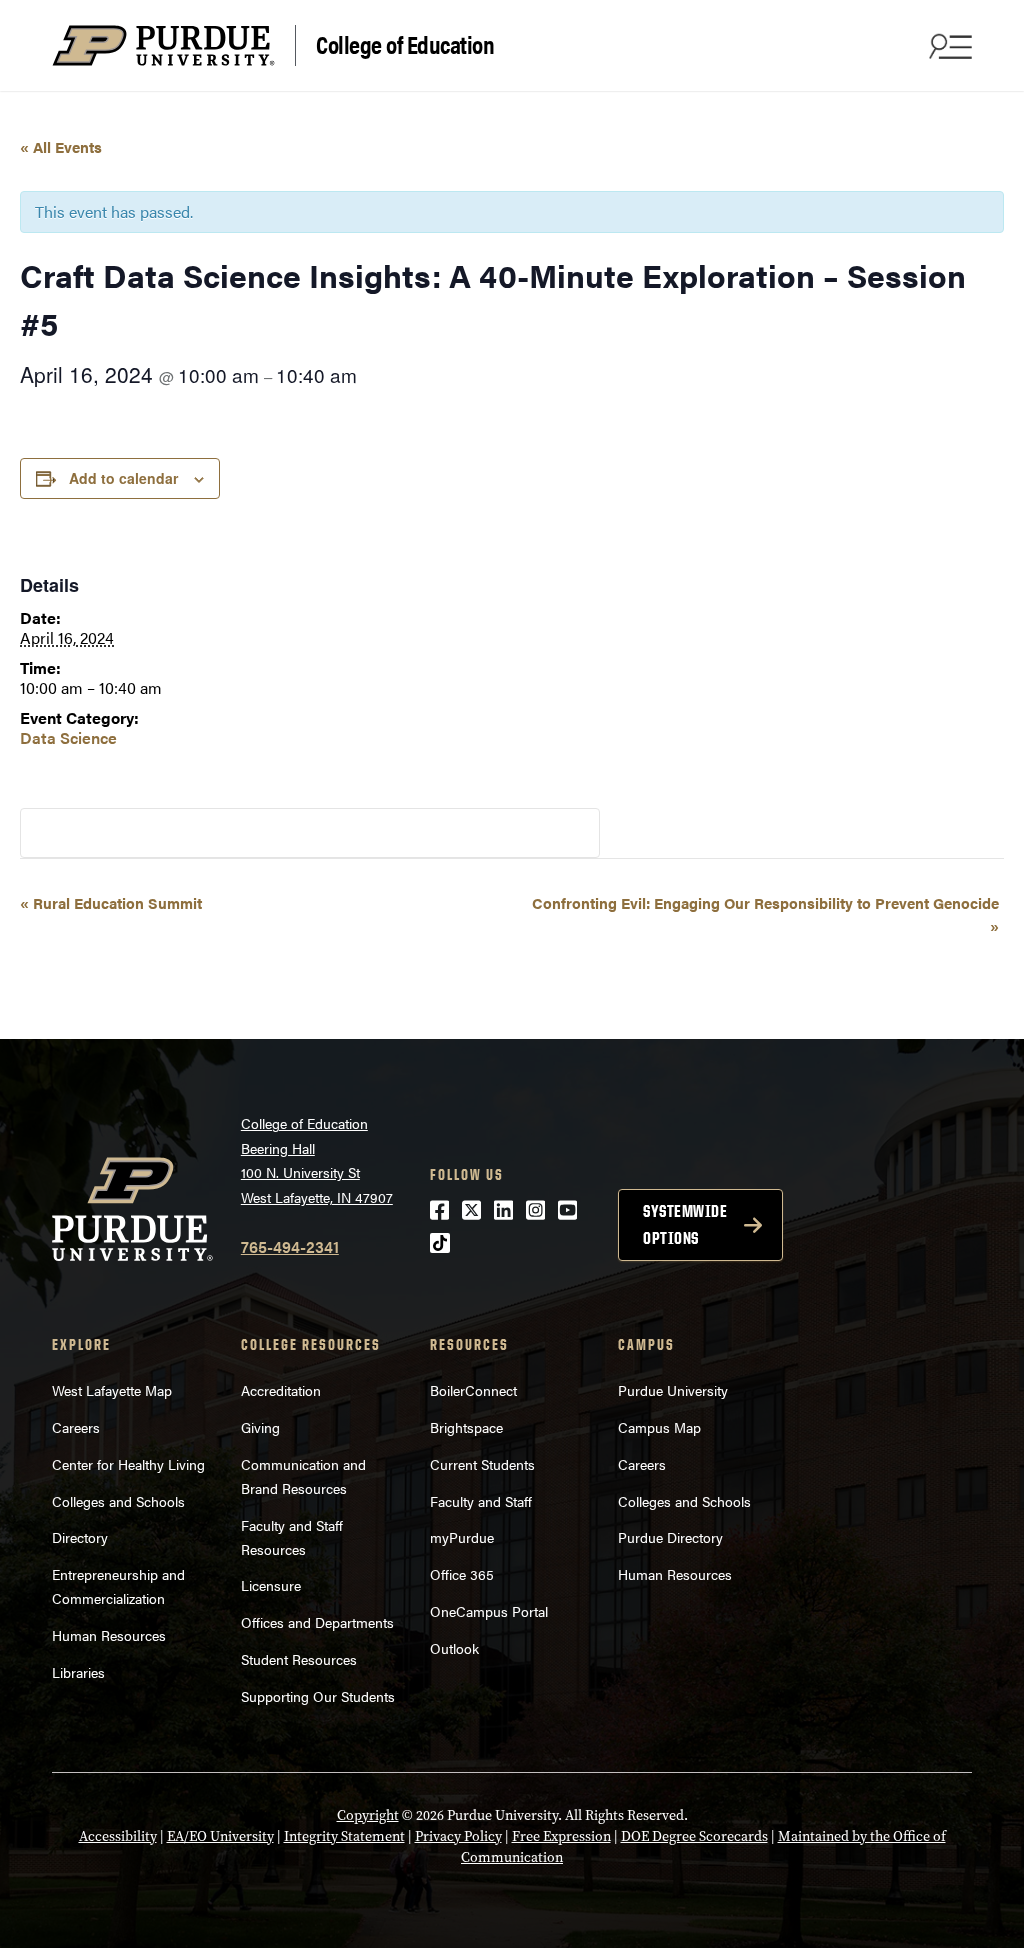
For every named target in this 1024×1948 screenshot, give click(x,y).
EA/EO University (220, 1836)
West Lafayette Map (112, 1390)
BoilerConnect (473, 1390)
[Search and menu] (948, 46)
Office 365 (462, 1574)
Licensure (271, 1585)
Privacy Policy (458, 1836)
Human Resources (109, 1635)
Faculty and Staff (481, 1501)
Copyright (368, 1815)
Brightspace (466, 1427)
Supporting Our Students (318, 1696)
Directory (80, 1537)
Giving (260, 1427)
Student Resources (299, 1659)
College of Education (405, 43)
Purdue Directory (670, 1537)
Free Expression (561, 1836)
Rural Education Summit (111, 902)
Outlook (454, 1648)
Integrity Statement (344, 1836)
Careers (76, 1427)
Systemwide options (685, 1224)
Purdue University (673, 1390)
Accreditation (281, 1390)
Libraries (78, 1672)
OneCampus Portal (489, 1611)
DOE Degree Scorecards (694, 1836)
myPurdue (462, 1537)
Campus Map (659, 1427)
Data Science (68, 737)
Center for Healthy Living (128, 1464)
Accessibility (118, 1836)
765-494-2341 (290, 1246)
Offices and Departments (317, 1622)
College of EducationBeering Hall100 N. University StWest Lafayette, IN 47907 (317, 1160)
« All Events (61, 146)
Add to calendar (123, 478)
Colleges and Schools (118, 1501)
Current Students (482, 1464)
